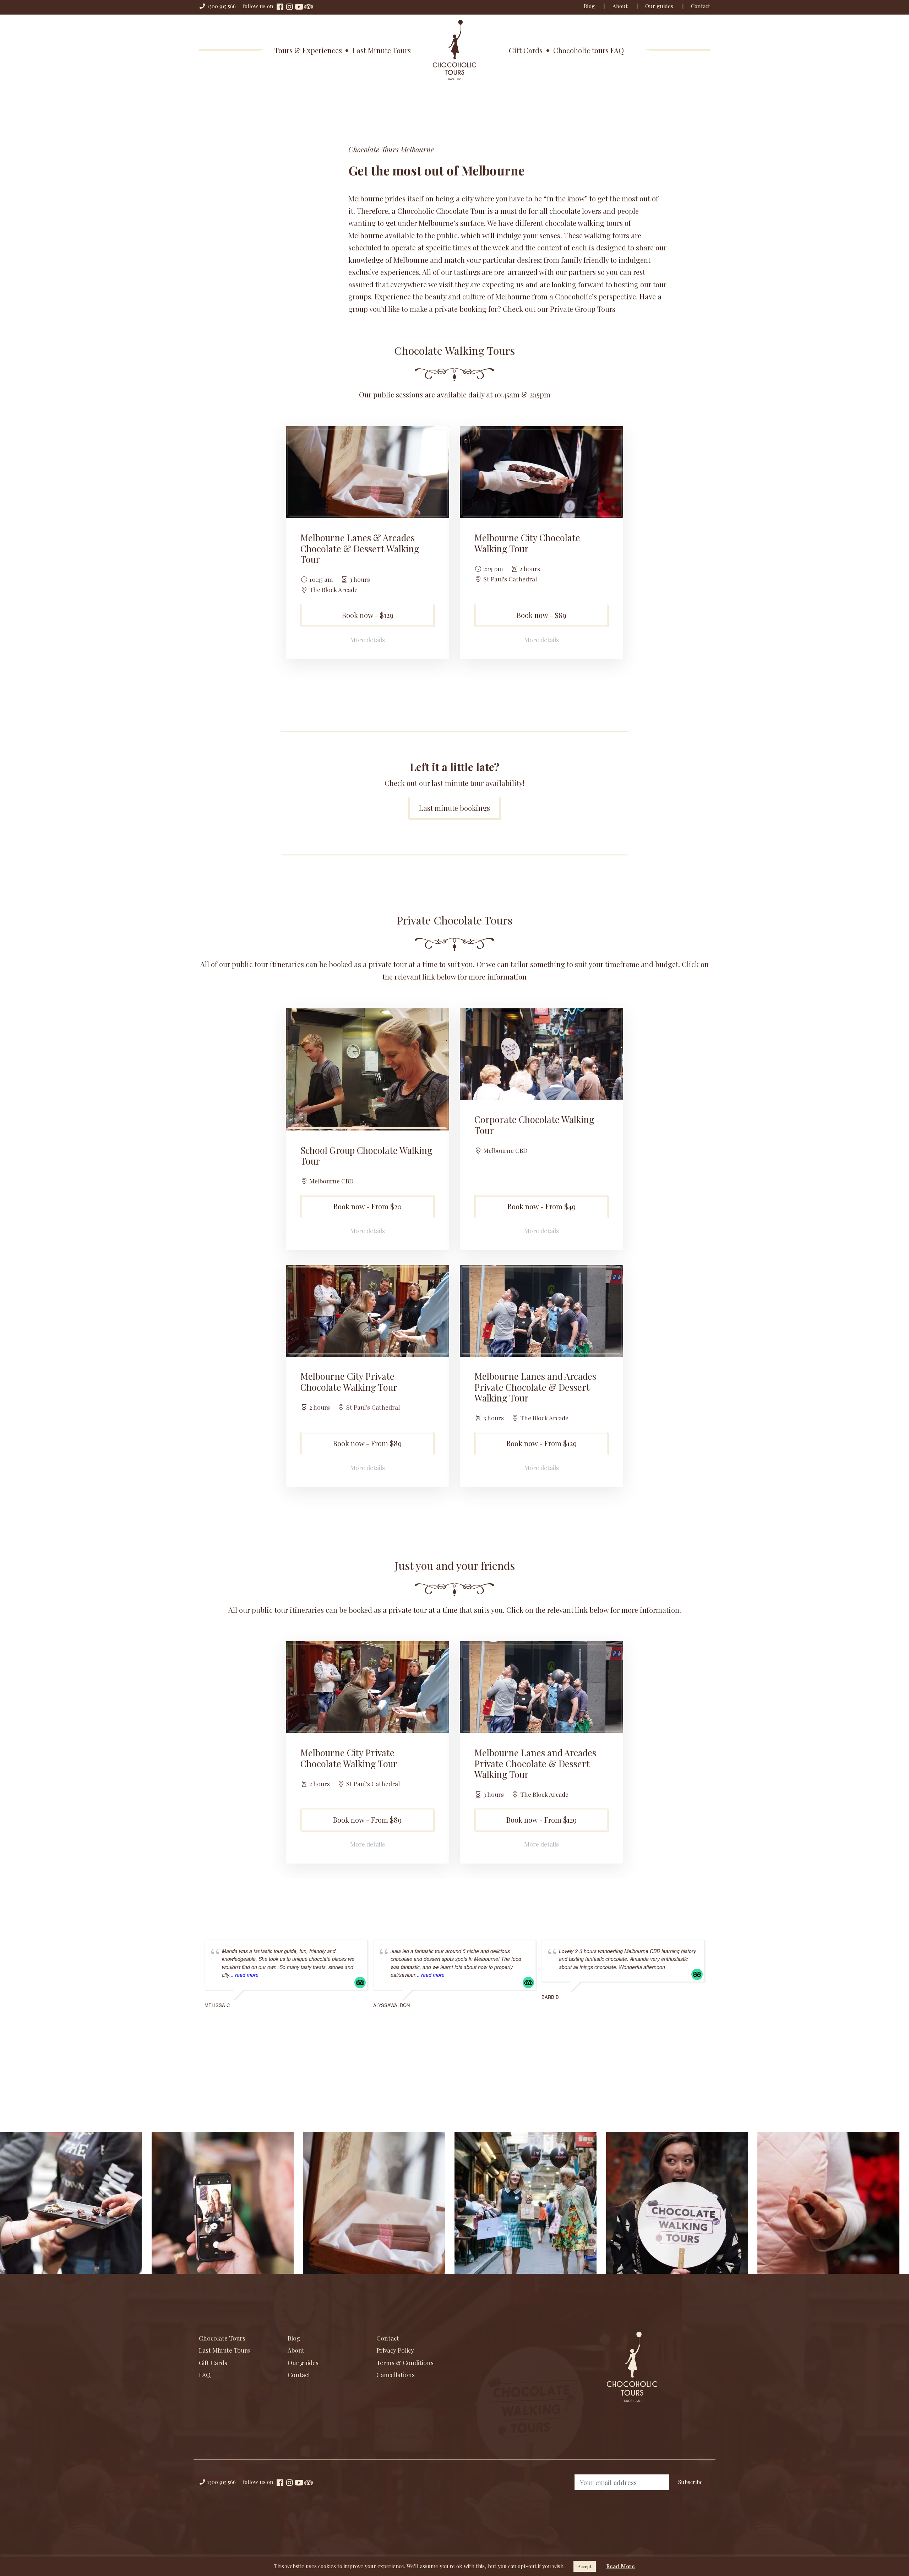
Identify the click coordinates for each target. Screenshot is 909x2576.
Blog (589, 6)
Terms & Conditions (405, 2362)
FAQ (205, 2374)
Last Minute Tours (382, 50)
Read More (620, 2566)
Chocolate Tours (222, 2338)
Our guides (659, 6)
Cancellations (396, 2374)
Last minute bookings (454, 808)
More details (368, 639)
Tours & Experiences (308, 50)
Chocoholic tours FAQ (589, 50)
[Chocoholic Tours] (454, 49)
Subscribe (690, 2482)
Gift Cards (526, 50)
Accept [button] (585, 2566)
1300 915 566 (221, 6)
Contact (701, 6)
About (620, 6)
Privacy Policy (395, 2350)
